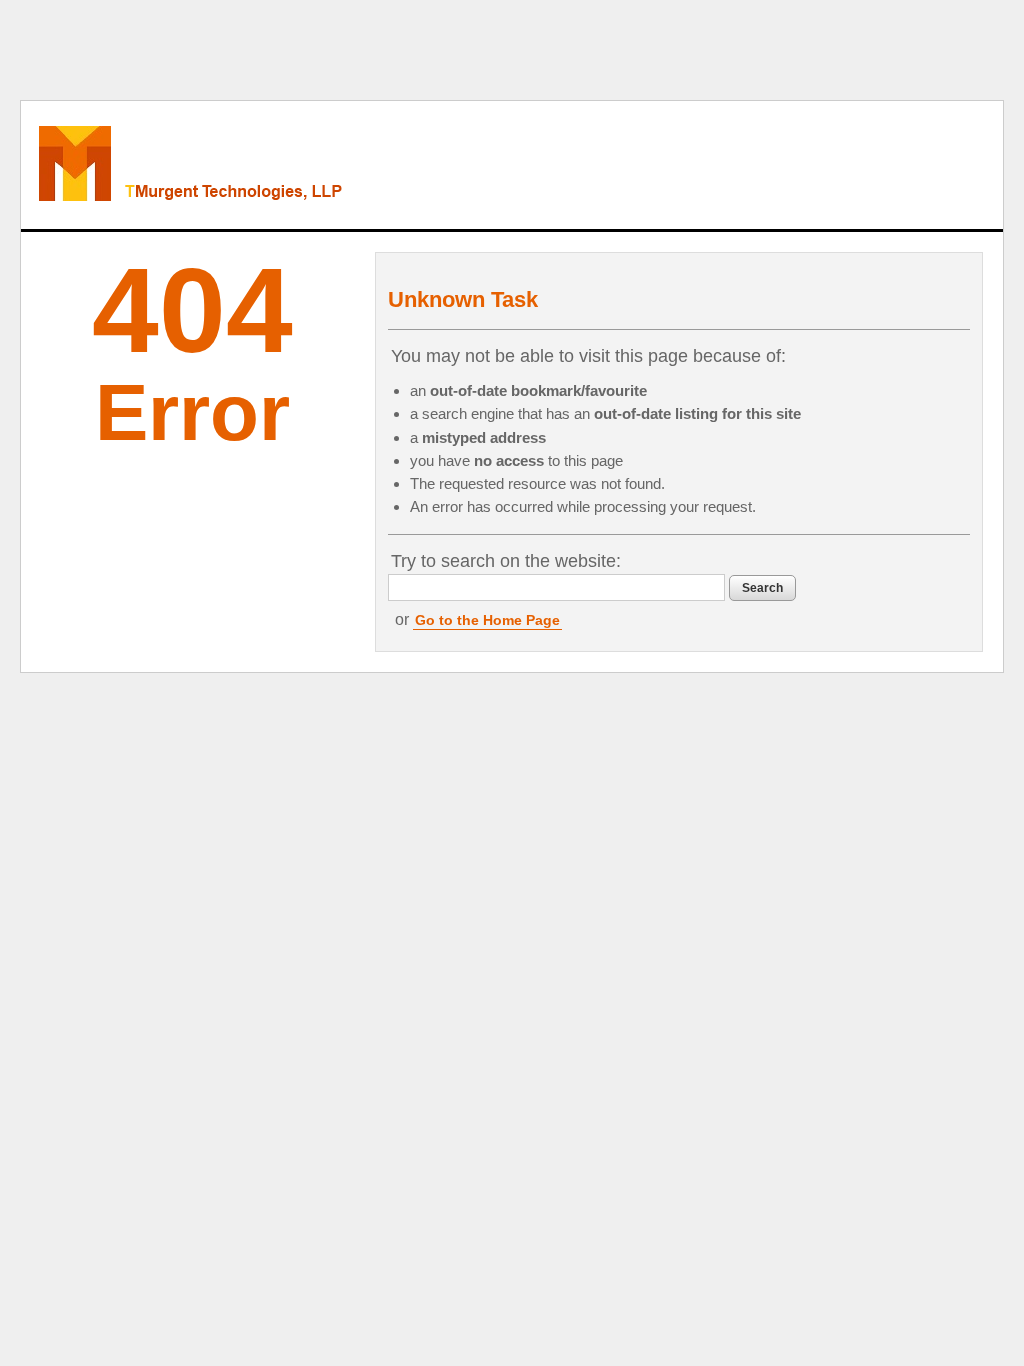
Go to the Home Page (487, 620)
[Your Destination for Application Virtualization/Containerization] (277, 165)
